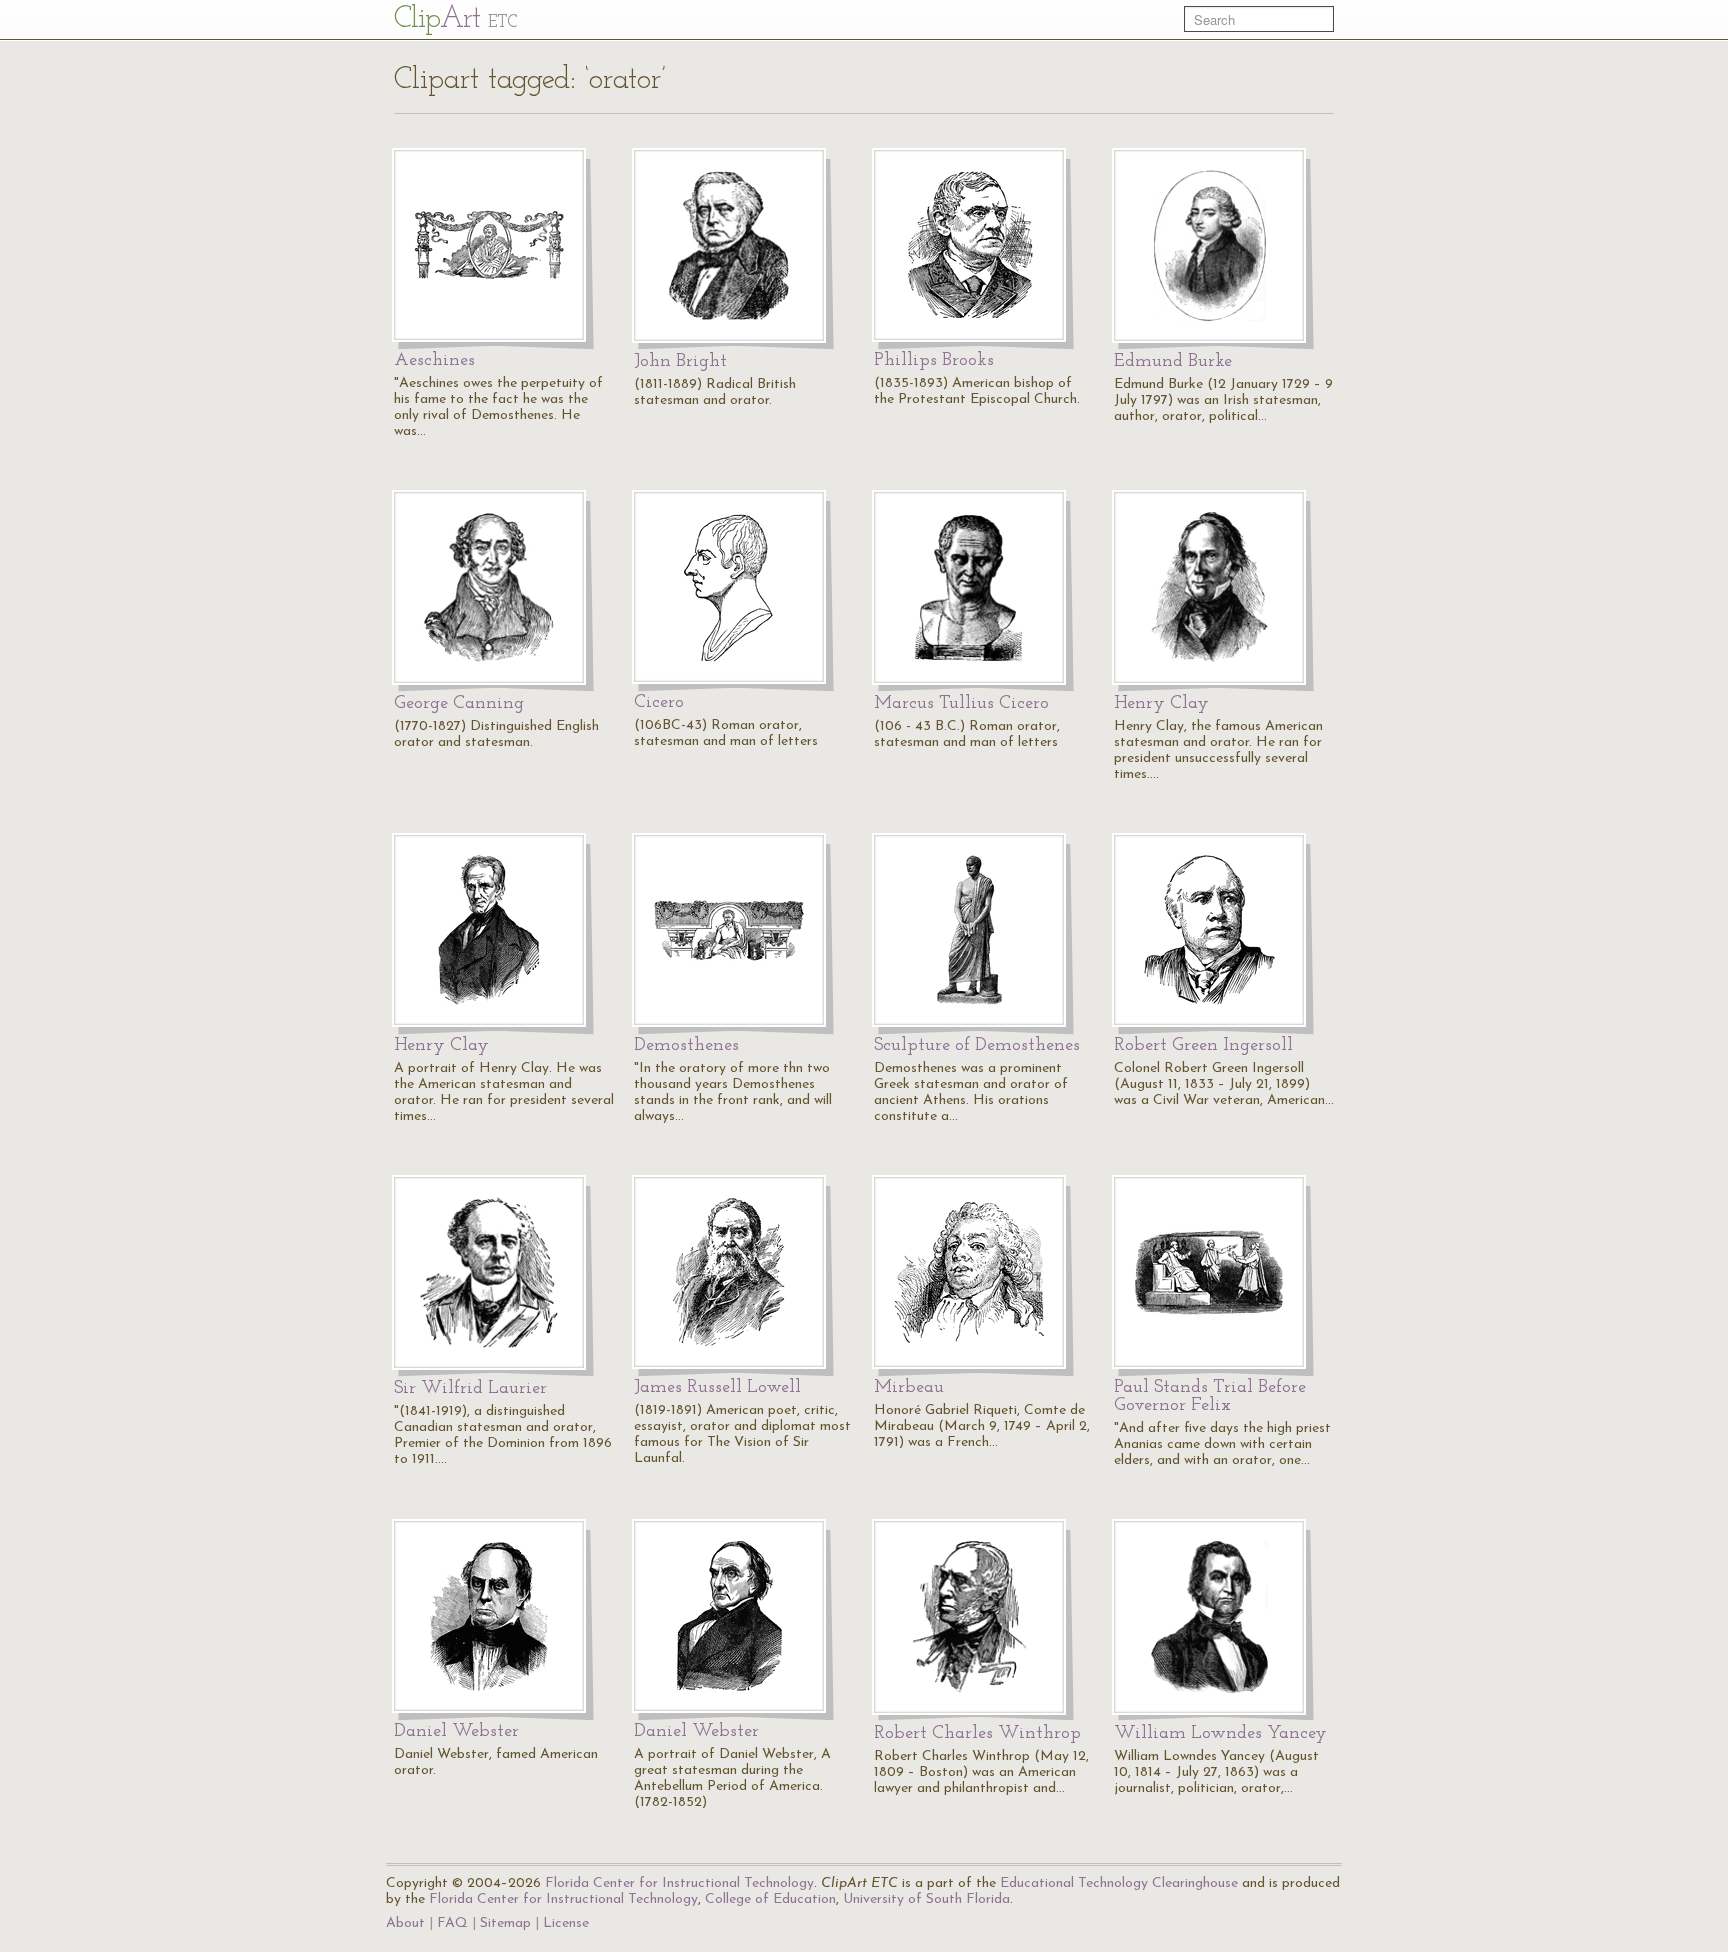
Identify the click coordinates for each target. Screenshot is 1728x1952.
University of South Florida (926, 1899)
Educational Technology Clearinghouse (1119, 1883)
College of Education (770, 1899)
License (566, 1923)
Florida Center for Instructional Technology (679, 1883)
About (405, 1923)
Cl (455, 19)
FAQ (452, 1923)
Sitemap (505, 1923)
